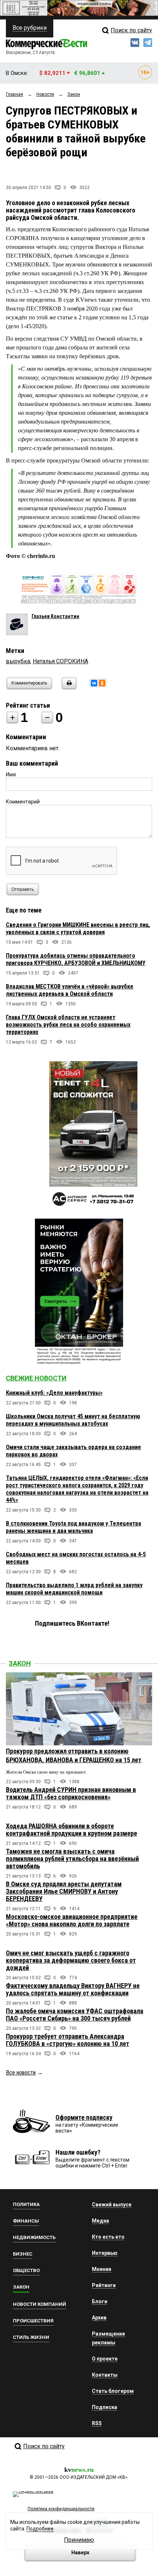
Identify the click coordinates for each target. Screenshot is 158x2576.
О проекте (105, 2359)
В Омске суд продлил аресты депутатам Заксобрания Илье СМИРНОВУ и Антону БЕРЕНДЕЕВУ (64, 1891)
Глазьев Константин (55, 616)
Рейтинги (104, 2285)
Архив (99, 2318)
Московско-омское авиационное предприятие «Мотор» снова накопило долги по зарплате (72, 1920)
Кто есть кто (108, 2237)
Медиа (100, 2221)
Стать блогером (113, 2391)
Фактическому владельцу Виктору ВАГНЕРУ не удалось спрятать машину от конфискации (73, 1989)
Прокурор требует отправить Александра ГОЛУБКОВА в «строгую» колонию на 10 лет (68, 2040)
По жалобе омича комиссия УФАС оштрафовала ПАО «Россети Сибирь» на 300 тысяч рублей (75, 2015)
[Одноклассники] (102, 683)
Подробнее (40, 2529)
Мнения (102, 2269)
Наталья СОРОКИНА (60, 661)
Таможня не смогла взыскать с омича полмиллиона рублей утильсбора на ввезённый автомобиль (72, 1859)
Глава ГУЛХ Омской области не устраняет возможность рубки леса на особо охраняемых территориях (68, 1025)
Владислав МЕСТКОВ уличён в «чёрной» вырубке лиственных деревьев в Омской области (70, 990)
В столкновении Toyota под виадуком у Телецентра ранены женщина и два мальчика (73, 1527)
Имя (11, 774)
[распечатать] (68, 688)
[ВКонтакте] (94, 683)
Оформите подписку (84, 2117)
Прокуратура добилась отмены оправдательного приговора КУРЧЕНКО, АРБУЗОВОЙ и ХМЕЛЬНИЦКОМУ (76, 959)
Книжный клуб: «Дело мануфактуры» (54, 1393)
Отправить (23, 889)
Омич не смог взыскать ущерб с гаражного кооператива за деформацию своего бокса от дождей (71, 1960)
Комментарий (23, 802)
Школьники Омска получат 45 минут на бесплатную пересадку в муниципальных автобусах (73, 1420)
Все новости (21, 2073)
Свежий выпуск (112, 2205)
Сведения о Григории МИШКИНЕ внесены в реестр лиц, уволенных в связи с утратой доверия (78, 928)
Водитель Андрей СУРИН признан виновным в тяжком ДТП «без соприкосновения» (71, 1793)
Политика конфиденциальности (61, 2509)
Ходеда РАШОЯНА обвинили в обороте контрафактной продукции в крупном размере (71, 1830)
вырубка (18, 661)
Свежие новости (36, 1378)
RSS (97, 2423)
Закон (20, 1663)
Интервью (105, 2253)
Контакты (105, 2375)
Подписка (105, 2407)
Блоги (100, 2301)
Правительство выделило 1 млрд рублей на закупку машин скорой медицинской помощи (74, 1589)
